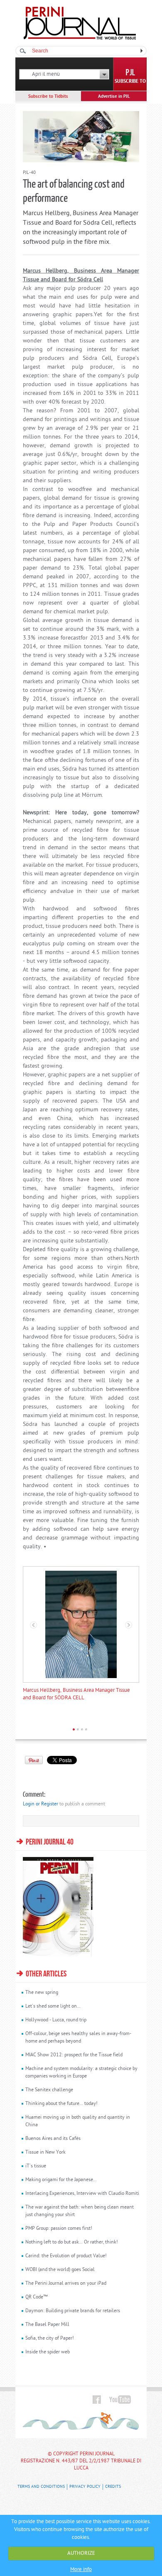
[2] (78, 1729)
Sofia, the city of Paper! (50, 2338)
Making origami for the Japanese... (61, 2180)
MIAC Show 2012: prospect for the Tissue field (74, 2055)
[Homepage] (80, 38)
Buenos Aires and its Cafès (53, 2139)
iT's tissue (36, 2166)
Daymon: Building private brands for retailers (73, 2311)
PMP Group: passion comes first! (59, 2229)
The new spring (42, 1993)
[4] (86, 1729)
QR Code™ (37, 2297)
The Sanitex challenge (49, 2090)
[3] (82, 1729)
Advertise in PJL (114, 97)
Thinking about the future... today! (61, 2104)
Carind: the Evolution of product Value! (66, 2256)
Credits (113, 2487)
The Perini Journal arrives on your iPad (66, 2283)
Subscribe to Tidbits (48, 97)
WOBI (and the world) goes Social (60, 2270)
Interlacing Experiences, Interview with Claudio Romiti (82, 2194)
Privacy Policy (85, 2487)
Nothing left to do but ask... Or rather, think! (72, 2242)
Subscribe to (130, 82)
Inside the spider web (48, 2352)
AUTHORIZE (81, 2553)
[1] (74, 1729)
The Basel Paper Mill (47, 2325)
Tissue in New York (45, 2152)
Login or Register (40, 1804)
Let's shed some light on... (53, 2006)
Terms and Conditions (41, 2487)
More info (81, 2570)
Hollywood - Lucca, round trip (56, 2020)
